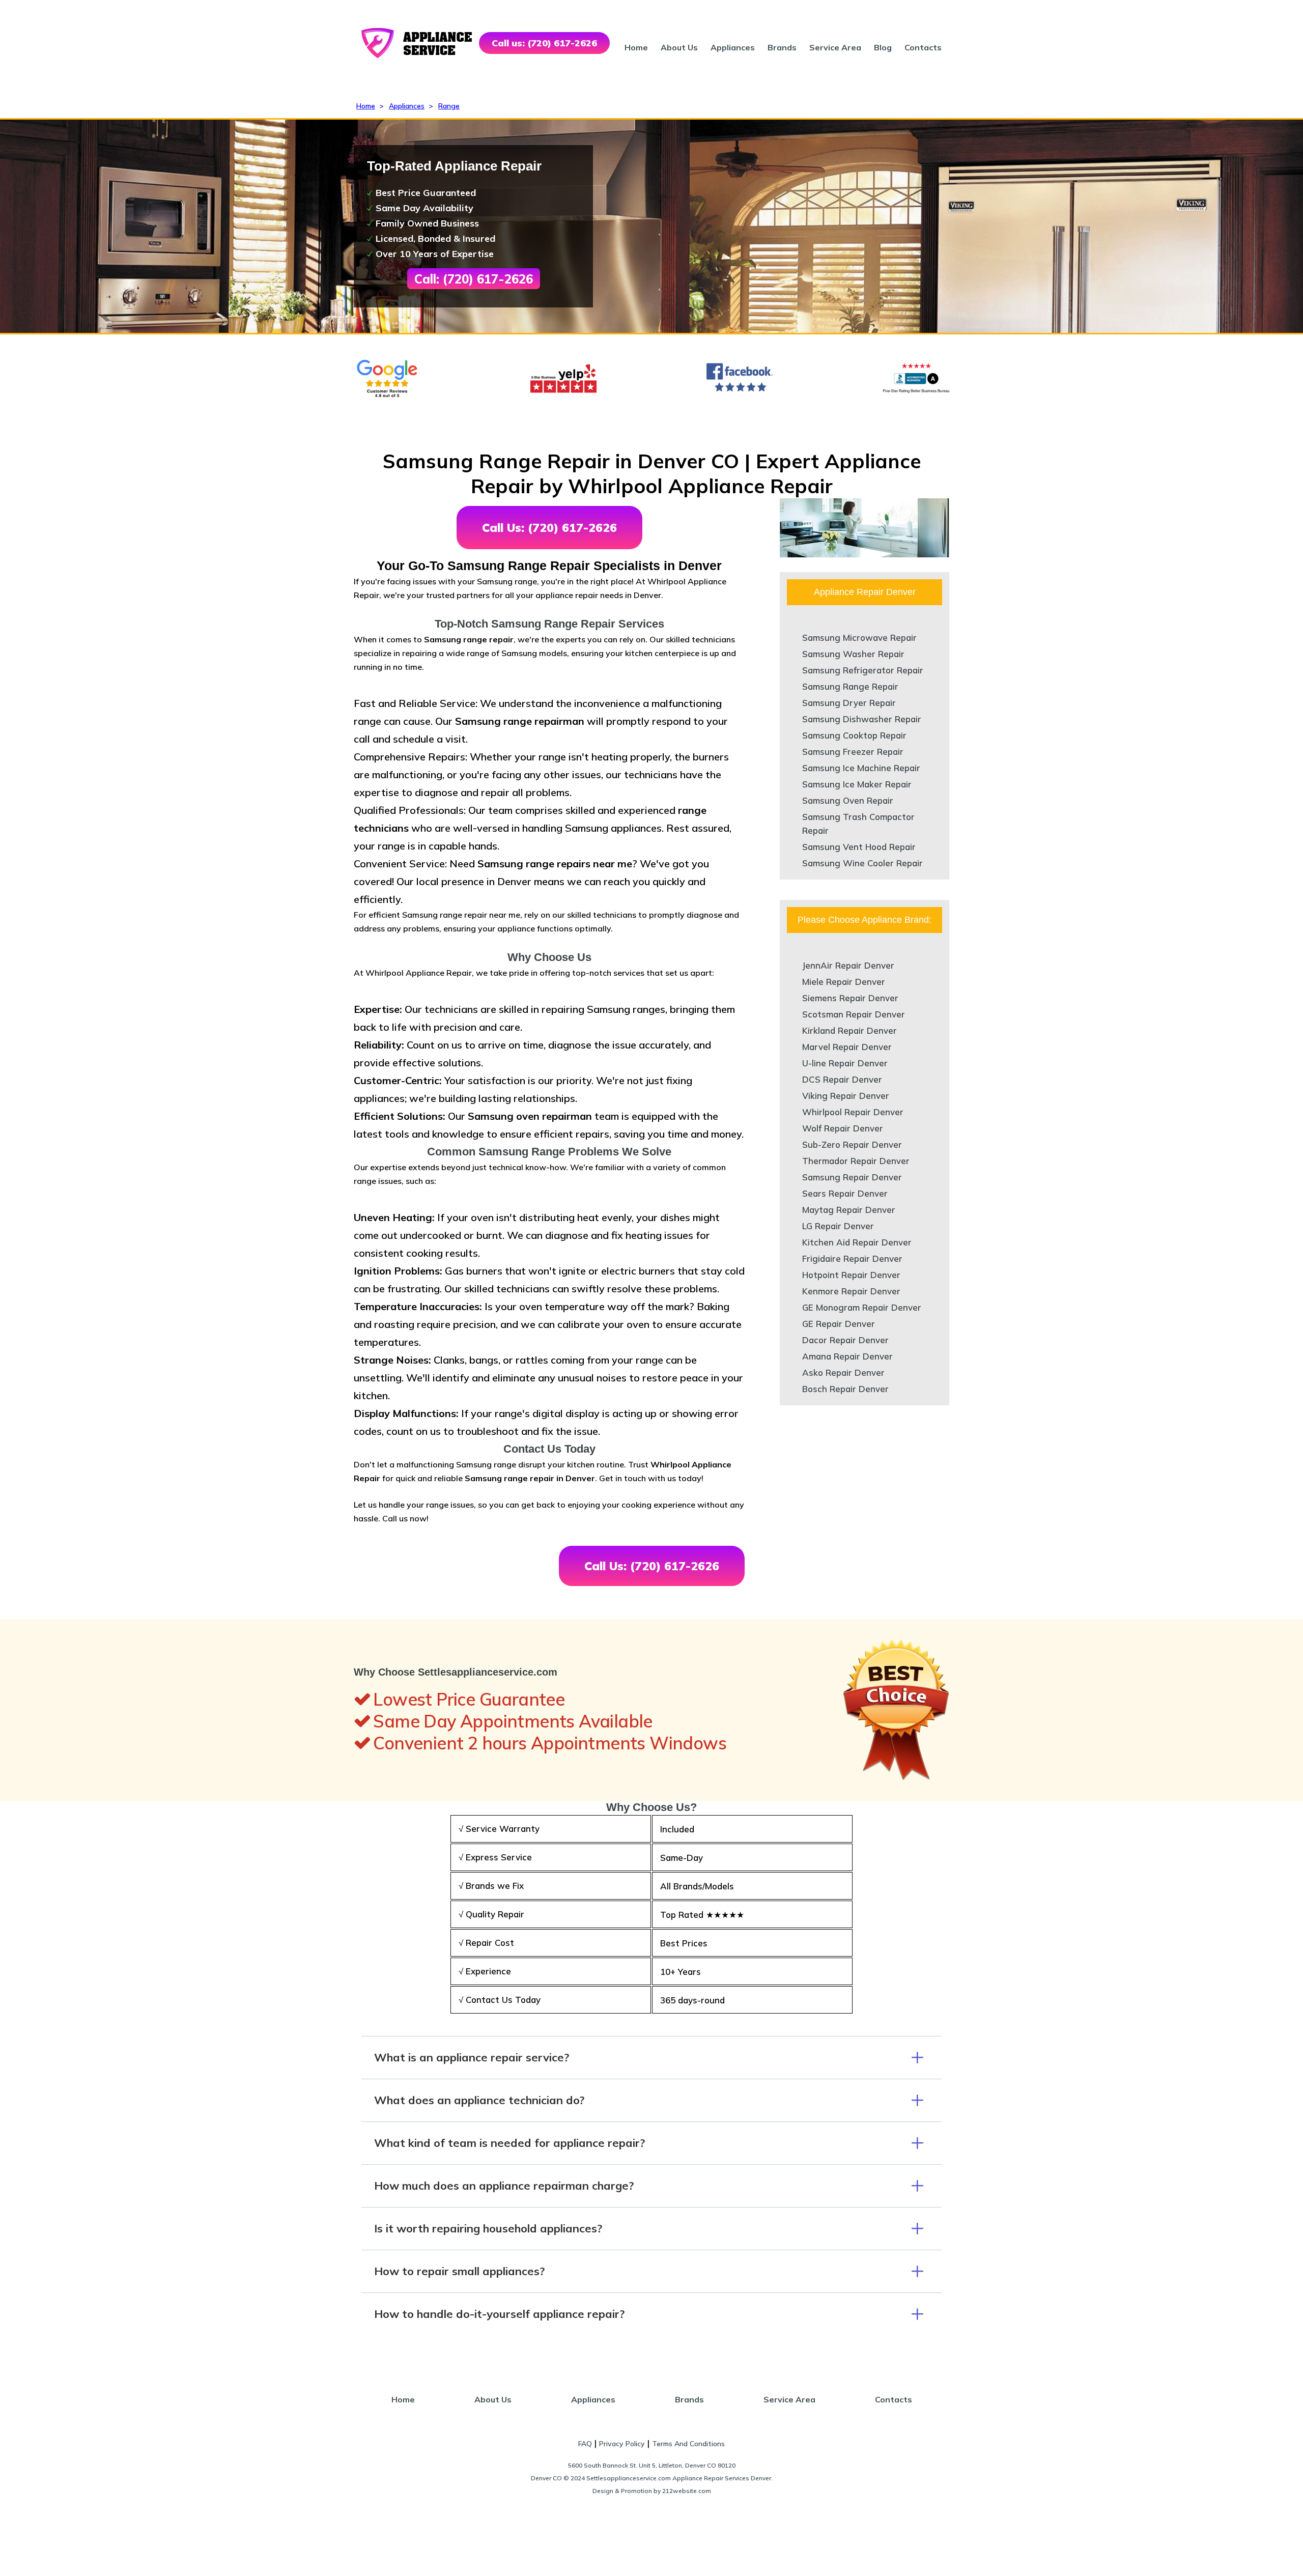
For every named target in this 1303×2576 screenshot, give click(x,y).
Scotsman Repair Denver (854, 1014)
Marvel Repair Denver (847, 1047)
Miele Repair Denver (844, 982)
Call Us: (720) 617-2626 (549, 528)
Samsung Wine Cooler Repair (862, 863)
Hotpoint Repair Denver (851, 1275)
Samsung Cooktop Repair (854, 735)
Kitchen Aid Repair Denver (857, 1242)
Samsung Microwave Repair (859, 638)
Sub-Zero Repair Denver (852, 1144)
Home (636, 47)
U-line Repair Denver (845, 1063)
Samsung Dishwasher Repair (862, 719)
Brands (782, 47)
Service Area (835, 47)
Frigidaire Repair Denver (852, 1258)
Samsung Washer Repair (853, 654)
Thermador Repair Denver (856, 1161)
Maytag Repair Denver (849, 1210)
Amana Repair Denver (847, 1356)
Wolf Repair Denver (843, 1128)
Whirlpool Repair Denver (853, 1112)
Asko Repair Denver (843, 1372)
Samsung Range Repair (850, 686)
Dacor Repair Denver (845, 1340)
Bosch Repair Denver (845, 1389)
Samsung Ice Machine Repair (861, 768)
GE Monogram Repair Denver (862, 1307)
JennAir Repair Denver (848, 965)
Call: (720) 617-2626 (474, 279)
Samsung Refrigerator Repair (863, 670)
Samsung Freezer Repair (853, 752)
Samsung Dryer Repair (849, 703)
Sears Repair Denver (845, 1193)
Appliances (733, 47)
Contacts (923, 47)
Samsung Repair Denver (852, 1177)
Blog (883, 47)
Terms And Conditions (688, 2444)
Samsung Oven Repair (848, 800)
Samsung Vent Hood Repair (859, 847)
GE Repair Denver (839, 1324)
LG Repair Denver (838, 1226)
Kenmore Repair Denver (851, 1291)
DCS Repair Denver (842, 1079)
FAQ (585, 2444)
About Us (679, 47)
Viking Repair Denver (846, 1096)
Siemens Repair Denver (850, 998)
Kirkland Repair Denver (849, 1030)
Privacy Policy (622, 2444)
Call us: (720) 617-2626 (544, 43)
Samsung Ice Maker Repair (857, 784)
